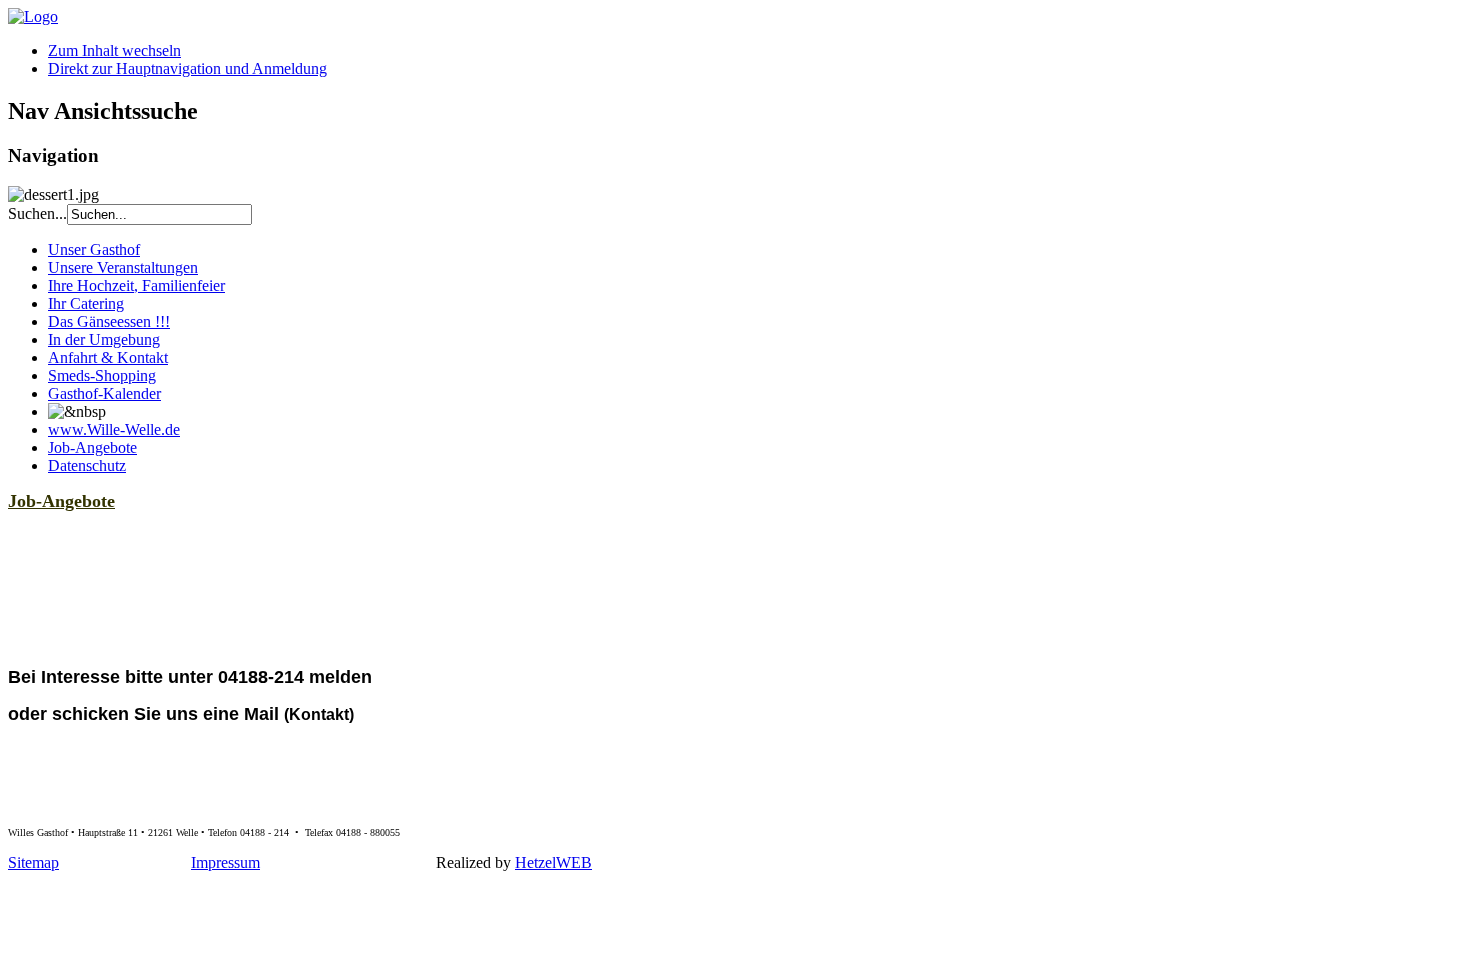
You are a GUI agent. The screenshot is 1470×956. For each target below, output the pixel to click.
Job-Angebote (92, 447)
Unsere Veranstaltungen (123, 267)
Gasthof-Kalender (104, 393)
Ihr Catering (86, 303)
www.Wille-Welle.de (114, 429)
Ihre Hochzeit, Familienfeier (136, 285)
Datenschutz (87, 465)
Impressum (225, 862)
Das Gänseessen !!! (109, 321)
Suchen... (37, 213)
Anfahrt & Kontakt (108, 357)
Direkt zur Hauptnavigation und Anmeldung (187, 68)
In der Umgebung (104, 339)
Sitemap (33, 862)
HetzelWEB (553, 862)
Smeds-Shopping (102, 375)
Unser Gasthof (94, 249)
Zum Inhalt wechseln (114, 50)
